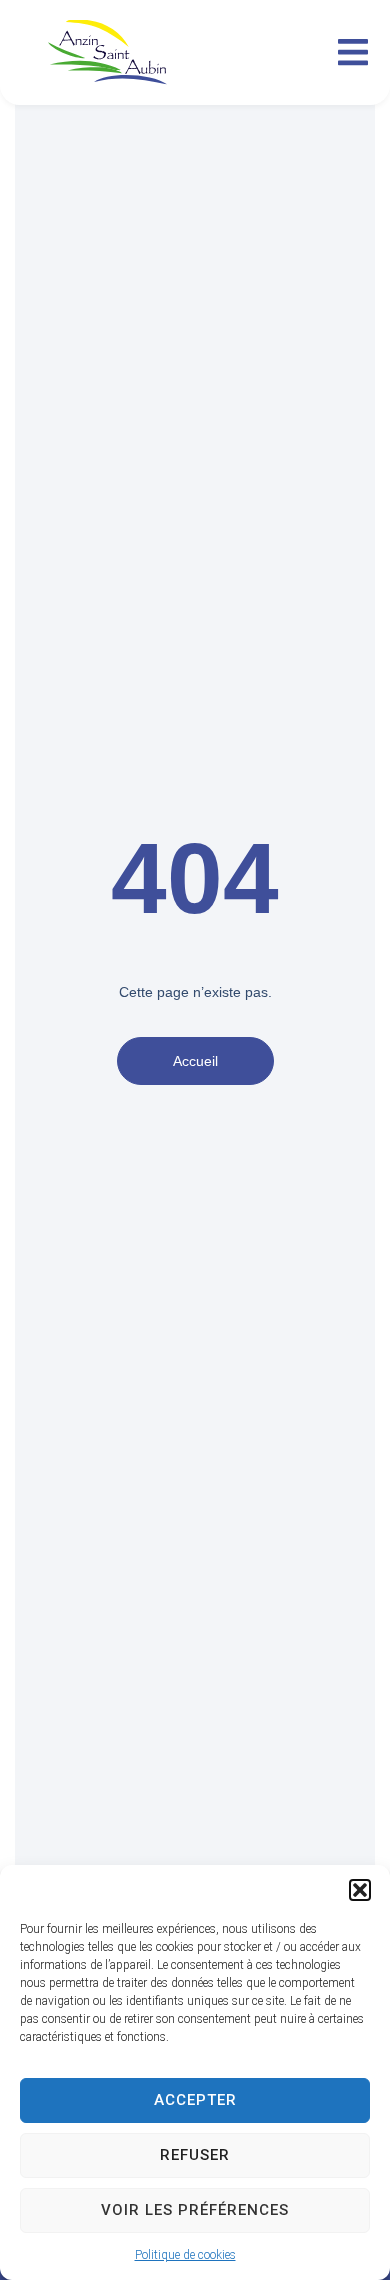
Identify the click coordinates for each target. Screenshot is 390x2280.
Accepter (195, 2100)
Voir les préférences (195, 2210)
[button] (360, 1890)
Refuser (195, 2155)
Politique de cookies (185, 2255)
